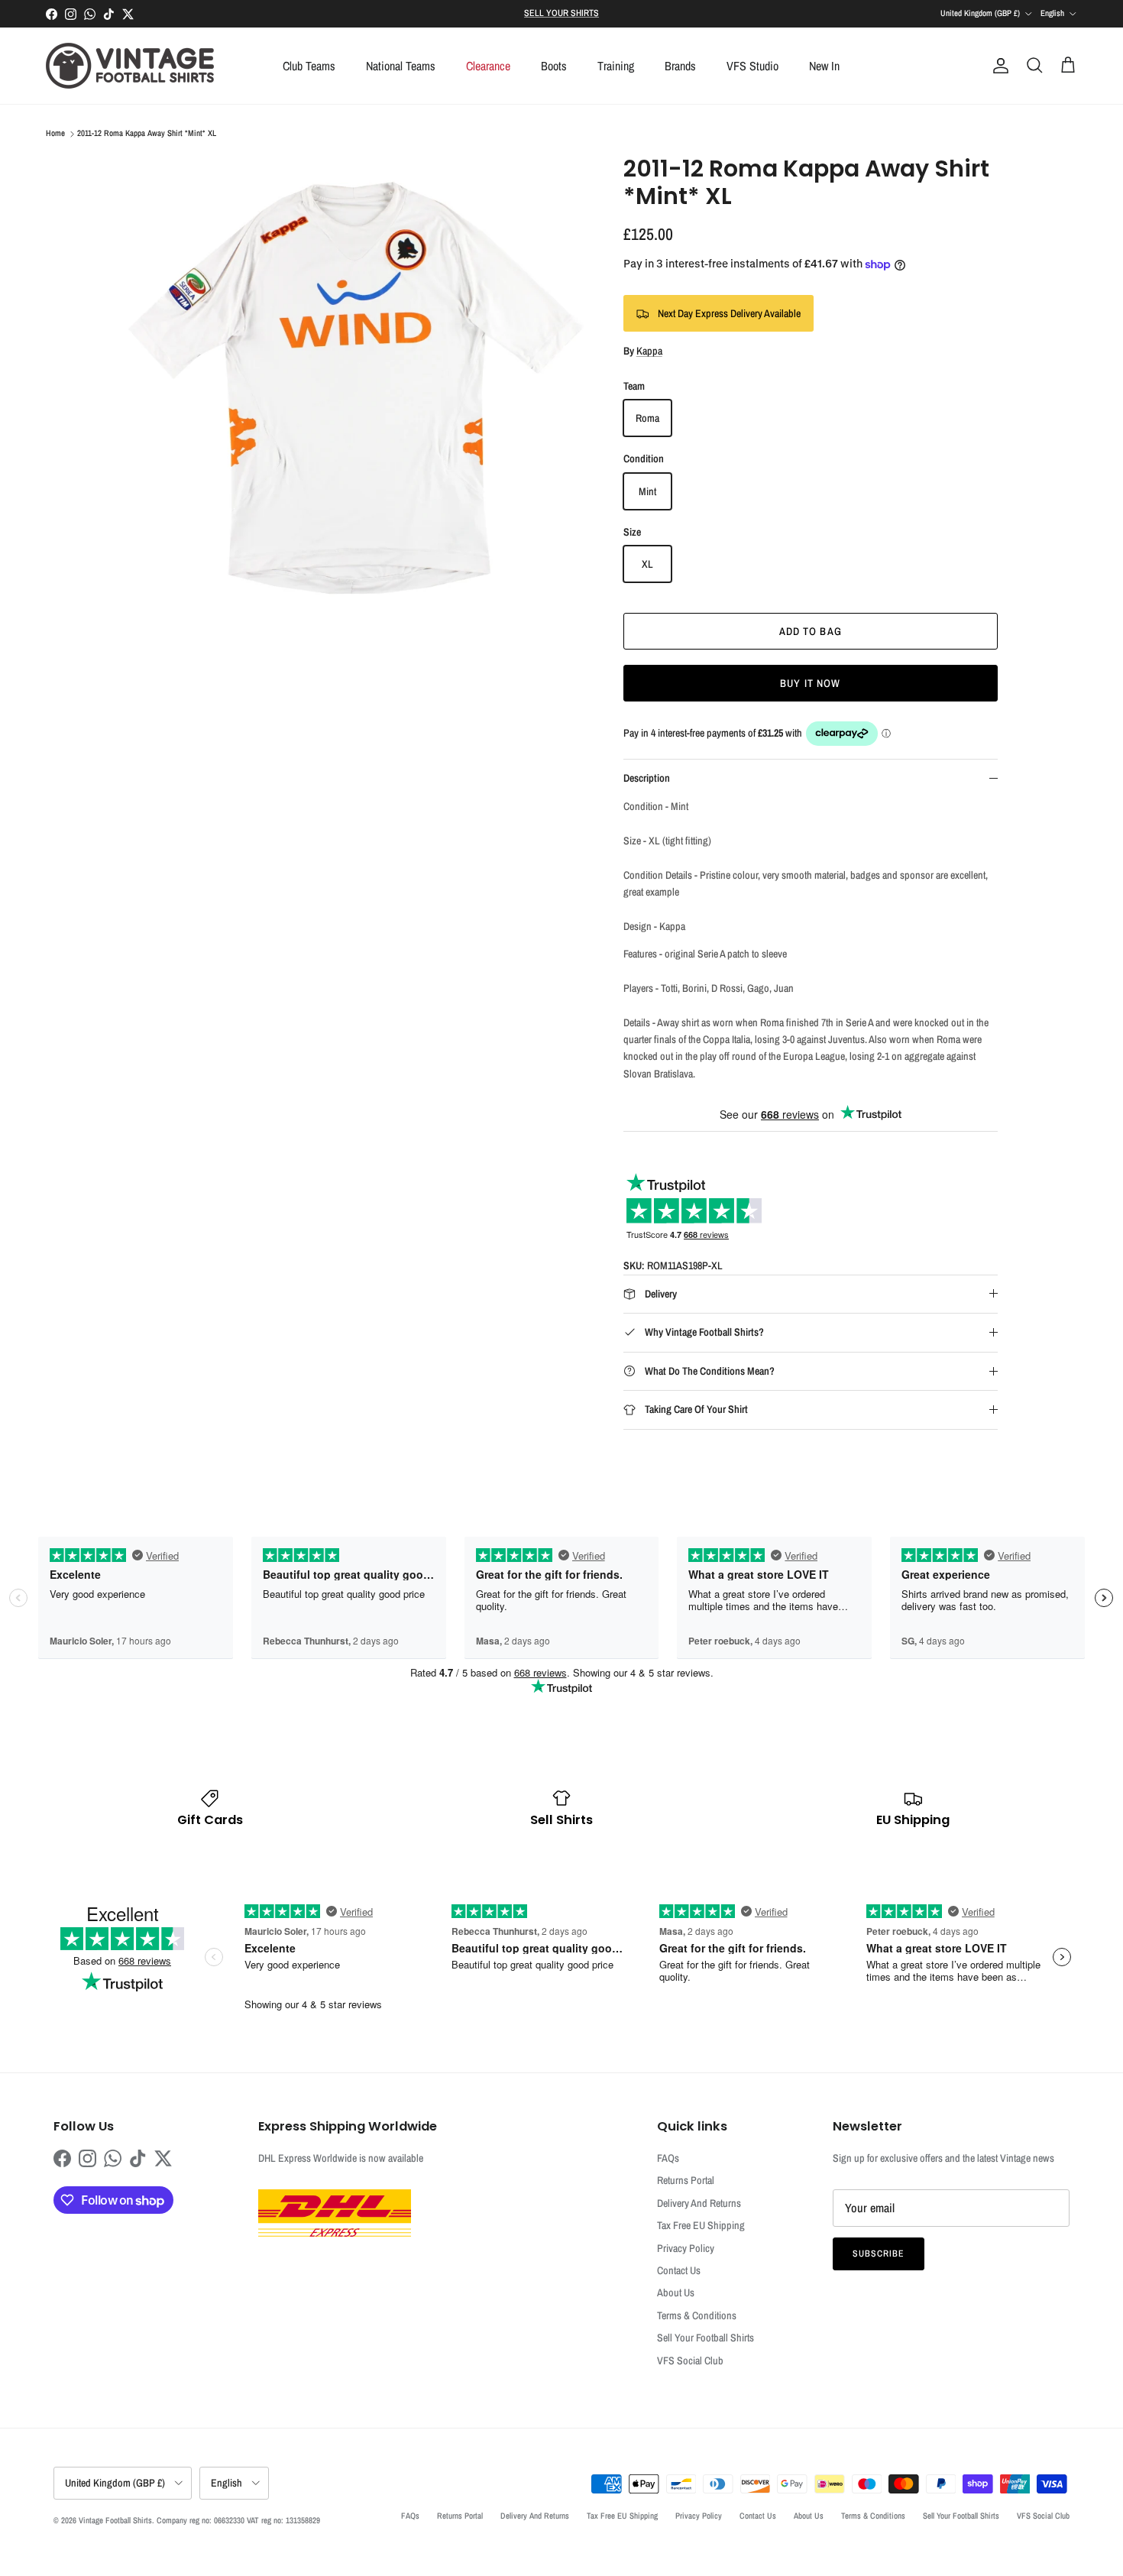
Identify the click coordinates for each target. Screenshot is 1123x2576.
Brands (680, 66)
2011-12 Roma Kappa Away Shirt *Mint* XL (147, 134)
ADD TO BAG (811, 631)
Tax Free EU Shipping (701, 2225)
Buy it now (810, 683)
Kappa (649, 351)
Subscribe (879, 2254)
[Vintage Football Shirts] (130, 66)
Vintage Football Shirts (115, 2520)
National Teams (401, 66)
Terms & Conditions (697, 2315)
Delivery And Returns (699, 2203)
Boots (554, 66)
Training (616, 66)
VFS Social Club (690, 2361)
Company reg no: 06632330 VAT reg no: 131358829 (238, 2520)
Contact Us (679, 2270)
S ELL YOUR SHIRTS (561, 13)
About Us (676, 2292)
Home (55, 134)
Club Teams (309, 66)
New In (824, 66)
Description (647, 778)
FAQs (668, 2158)
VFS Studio (752, 66)
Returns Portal (686, 2180)
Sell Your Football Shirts (706, 2338)
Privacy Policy (686, 2248)
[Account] (998, 66)
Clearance (488, 66)
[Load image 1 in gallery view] (358, 387)
